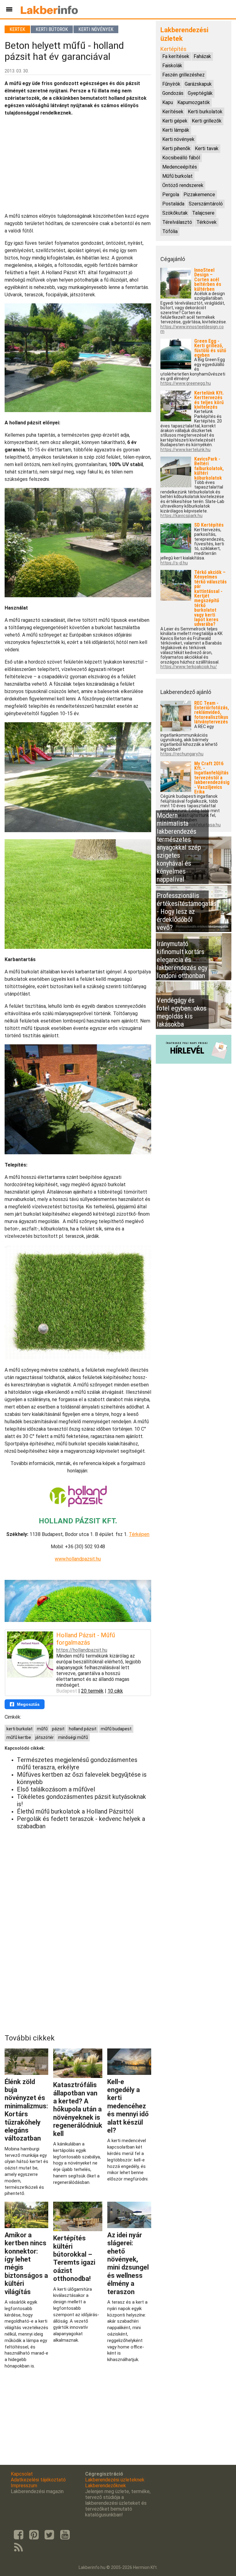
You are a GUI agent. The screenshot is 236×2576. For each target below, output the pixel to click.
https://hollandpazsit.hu (82, 1650)
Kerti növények (96, 29)
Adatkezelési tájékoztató (38, 2480)
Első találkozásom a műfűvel (56, 1789)
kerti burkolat (20, 1729)
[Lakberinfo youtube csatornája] (65, 2535)
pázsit (58, 1729)
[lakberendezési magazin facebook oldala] (18, 2535)
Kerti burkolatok (205, 112)
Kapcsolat (22, 2474)
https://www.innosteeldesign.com (192, 329)
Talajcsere (203, 213)
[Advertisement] (78, 165)
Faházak (202, 56)
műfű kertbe (19, 1737)
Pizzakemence (199, 195)
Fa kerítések (176, 56)
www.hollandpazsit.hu (78, 1559)
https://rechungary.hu (182, 754)
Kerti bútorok (52, 29)
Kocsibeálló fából (181, 158)
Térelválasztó (177, 222)
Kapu (168, 102)
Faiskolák (172, 66)
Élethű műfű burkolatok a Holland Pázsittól (75, 1811)
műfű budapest (116, 1729)
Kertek (17, 29)
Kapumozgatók (194, 102)
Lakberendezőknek (106, 2486)
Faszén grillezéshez (183, 75)
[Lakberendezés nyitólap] (49, 9)
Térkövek (206, 222)
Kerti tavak (207, 148)
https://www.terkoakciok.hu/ (189, 667)
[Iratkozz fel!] (194, 1062)
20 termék (92, 1691)
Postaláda (173, 204)
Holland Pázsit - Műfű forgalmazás (86, 1639)
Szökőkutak (175, 213)
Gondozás (173, 93)
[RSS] (18, 2548)
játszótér (45, 1737)
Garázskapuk (198, 84)
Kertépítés (173, 49)
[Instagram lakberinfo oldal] (34, 2535)
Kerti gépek (175, 121)
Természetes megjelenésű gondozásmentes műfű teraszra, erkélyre (77, 1763)
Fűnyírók (171, 84)
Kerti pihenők (176, 148)
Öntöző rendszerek (183, 185)
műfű (42, 1729)
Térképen (139, 1534)
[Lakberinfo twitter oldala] (49, 2535)
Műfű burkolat (177, 176)
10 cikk (115, 1691)
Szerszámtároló (206, 204)
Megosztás (28, 1704)
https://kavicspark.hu (181, 516)
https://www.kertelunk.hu (185, 450)
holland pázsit (83, 1729)
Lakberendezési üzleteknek (115, 2480)
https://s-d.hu (174, 563)
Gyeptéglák (200, 93)
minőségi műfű (73, 1737)
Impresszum (24, 2486)
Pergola (171, 195)
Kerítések (173, 112)
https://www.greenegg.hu (186, 383)
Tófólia (170, 231)
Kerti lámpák (176, 130)
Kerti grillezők (207, 121)
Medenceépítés (180, 167)
